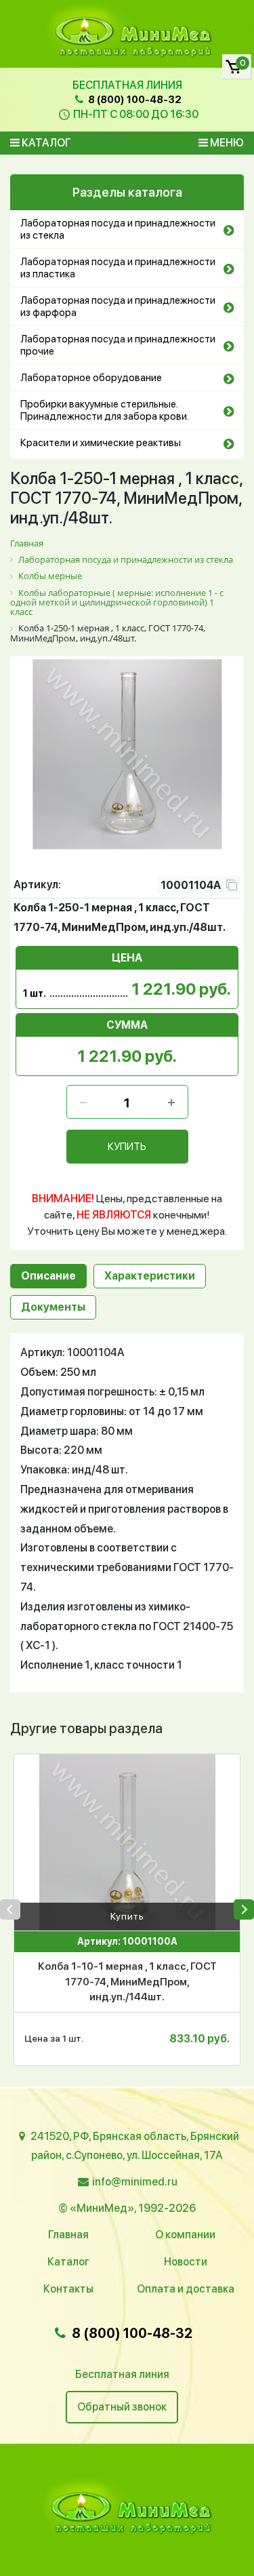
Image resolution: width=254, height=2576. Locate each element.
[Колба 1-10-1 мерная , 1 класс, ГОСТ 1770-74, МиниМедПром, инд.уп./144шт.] (127, 1842)
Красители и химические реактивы (101, 443)
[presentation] (10, 1909)
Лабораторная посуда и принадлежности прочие (118, 345)
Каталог (45, 143)
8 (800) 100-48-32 (134, 100)
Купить (127, 1916)
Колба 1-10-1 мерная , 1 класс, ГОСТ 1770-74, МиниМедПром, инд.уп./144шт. (127, 1982)
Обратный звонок (122, 2407)
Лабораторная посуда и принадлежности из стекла (118, 229)
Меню (226, 143)
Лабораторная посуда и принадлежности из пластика (118, 268)
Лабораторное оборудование (91, 378)
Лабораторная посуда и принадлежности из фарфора (118, 306)
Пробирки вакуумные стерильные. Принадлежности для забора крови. (105, 410)
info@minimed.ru (135, 2182)
